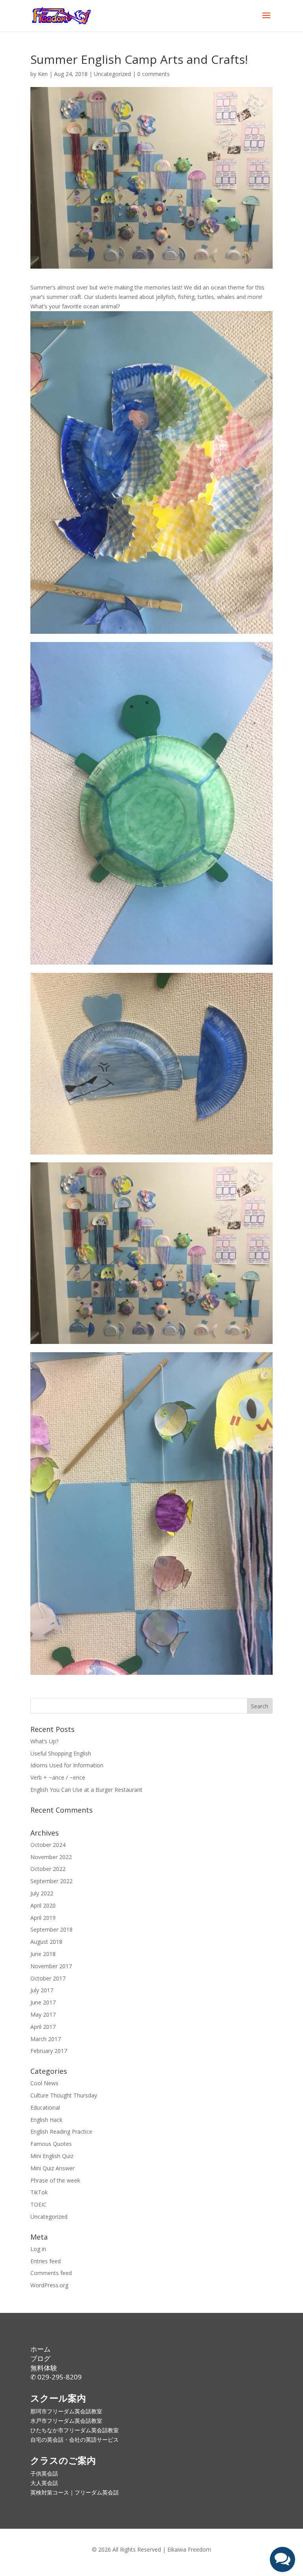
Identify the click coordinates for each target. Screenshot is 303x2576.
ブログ (40, 2358)
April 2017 (43, 2027)
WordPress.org (49, 2285)
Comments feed (51, 2273)
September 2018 (51, 1929)
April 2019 (43, 1918)
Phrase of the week (55, 2180)
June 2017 (43, 2002)
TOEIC (38, 2204)
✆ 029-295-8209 (56, 2377)
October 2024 (48, 1845)
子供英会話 (44, 2473)
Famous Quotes (51, 2144)
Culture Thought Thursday (64, 2095)
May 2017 (43, 2015)
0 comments (153, 74)
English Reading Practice (61, 2132)
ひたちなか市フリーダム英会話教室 (75, 2430)
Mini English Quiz (52, 2156)
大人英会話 (44, 2483)
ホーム (40, 2349)
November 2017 (51, 1966)
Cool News (44, 2083)
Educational (45, 2107)
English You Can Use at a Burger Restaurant (86, 1790)
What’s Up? (44, 1741)
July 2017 (42, 1990)
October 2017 (48, 1978)
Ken (43, 74)
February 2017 (49, 2051)
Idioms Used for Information (67, 1765)
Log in (38, 2249)
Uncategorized (112, 74)
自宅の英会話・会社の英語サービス (75, 2440)
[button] (282, 2559)
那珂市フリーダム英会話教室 (66, 2411)
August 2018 (46, 1942)
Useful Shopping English (61, 1753)
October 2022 (48, 1869)
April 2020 (43, 1905)
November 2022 (51, 1857)
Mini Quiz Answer (52, 2168)
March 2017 (46, 2039)
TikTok (39, 2192)
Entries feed (46, 2261)
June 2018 (43, 1954)
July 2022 (42, 1893)
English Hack (46, 2120)
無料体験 (44, 2368)
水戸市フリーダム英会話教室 (66, 2421)
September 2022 (51, 1881)
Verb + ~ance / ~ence (58, 1777)
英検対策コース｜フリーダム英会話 (75, 2492)
